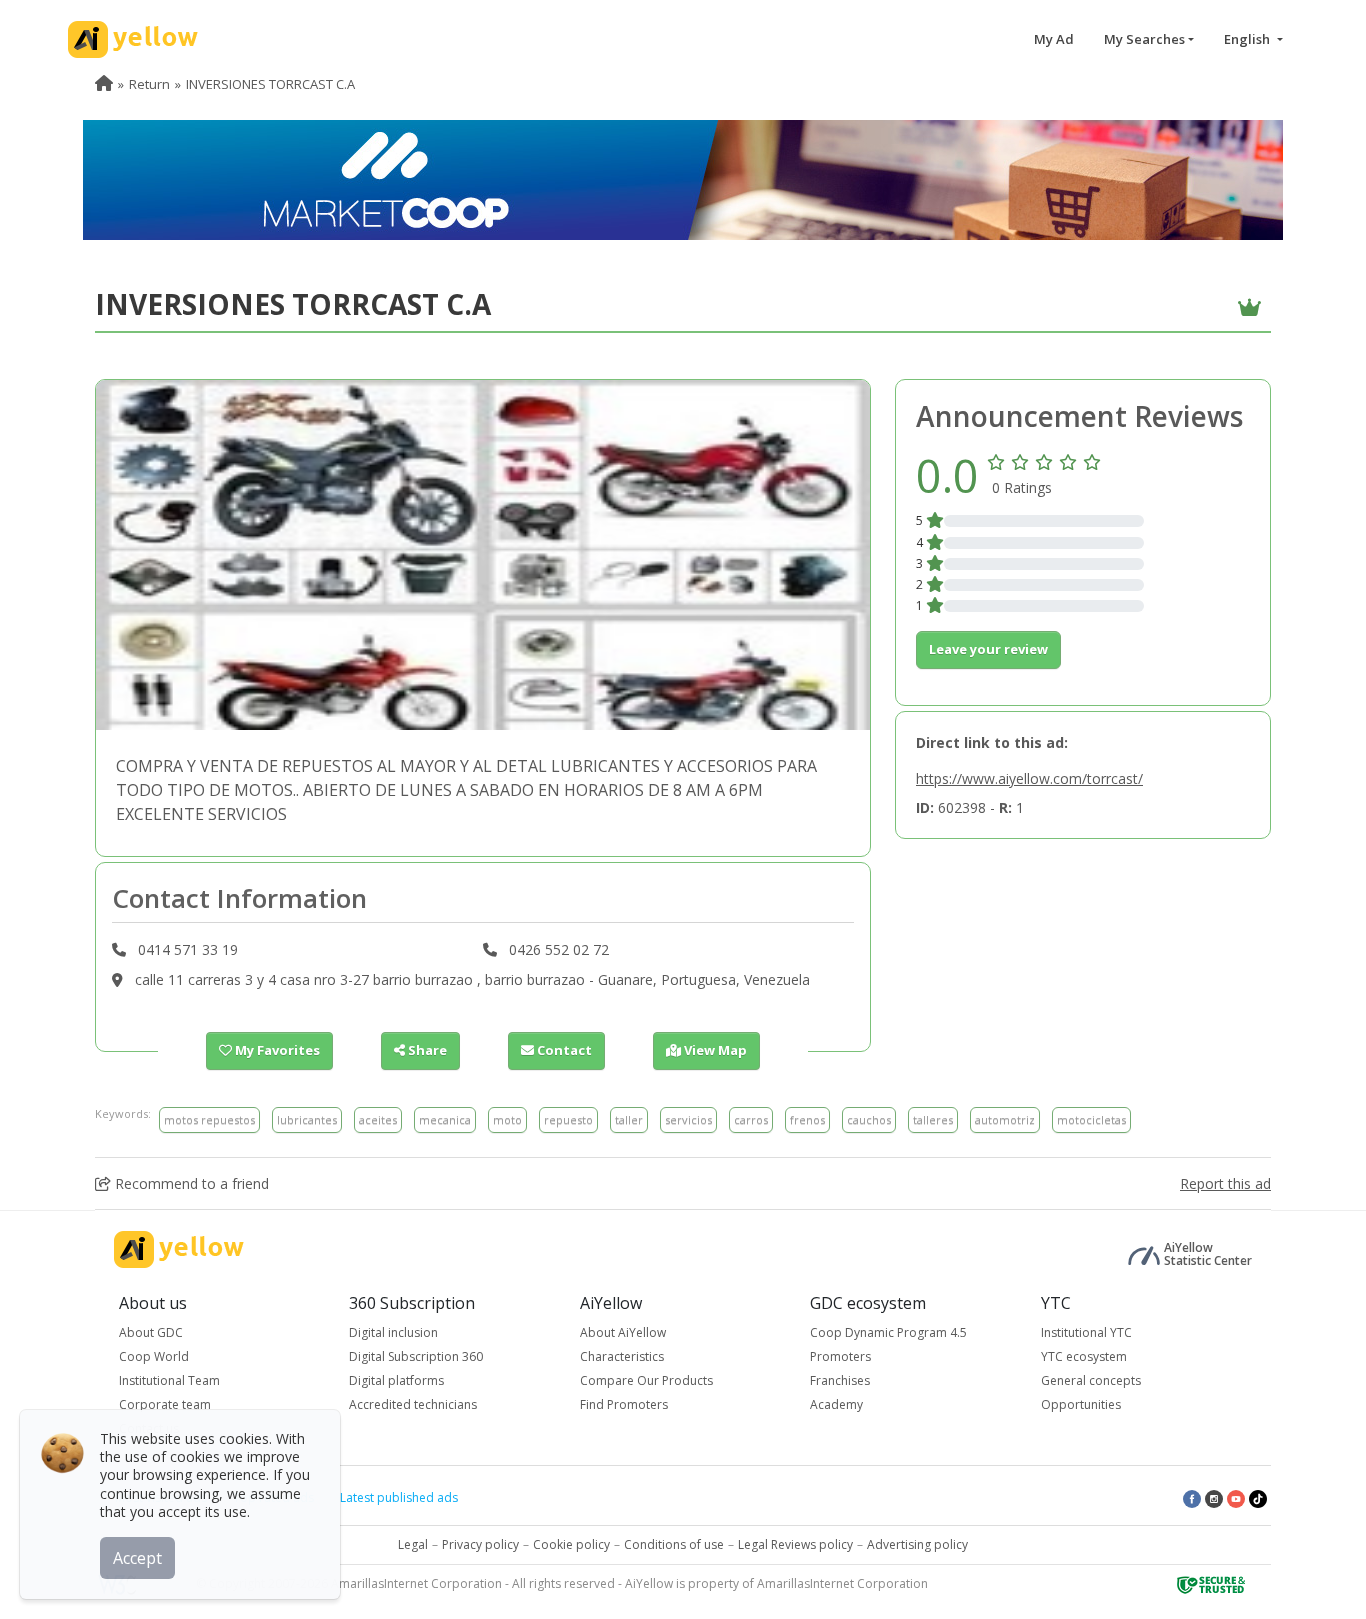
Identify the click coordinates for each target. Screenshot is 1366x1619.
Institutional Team (169, 1380)
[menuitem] (104, 84)
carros (751, 1119)
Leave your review (988, 649)
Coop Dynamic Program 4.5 (888, 1332)
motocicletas (1091, 1119)
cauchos (869, 1119)
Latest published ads (399, 1497)
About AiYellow (623, 1332)
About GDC (151, 1332)
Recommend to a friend (190, 1183)
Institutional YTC (1086, 1332)
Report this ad (1225, 1183)
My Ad (1054, 39)
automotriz (1005, 1119)
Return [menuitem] (149, 84)
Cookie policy (571, 1544)
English (1248, 39)
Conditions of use (674, 1544)
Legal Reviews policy (795, 1544)
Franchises (840, 1380)
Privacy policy (480, 1544)
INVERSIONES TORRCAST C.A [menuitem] (270, 84)
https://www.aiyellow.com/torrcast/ (1029, 778)
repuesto (568, 1119)
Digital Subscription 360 (416, 1356)
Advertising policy (917, 1544)
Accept (137, 1558)
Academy (836, 1404)
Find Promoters (624, 1404)
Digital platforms (396, 1380)
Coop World (154, 1356)
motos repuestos (209, 1119)
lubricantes (307, 1119)
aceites (378, 1119)
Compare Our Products (646, 1380)
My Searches (1144, 39)
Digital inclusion (393, 1332)
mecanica (445, 1119)
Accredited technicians (413, 1404)
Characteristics (622, 1356)
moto (507, 1119)
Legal (413, 1544)
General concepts (1091, 1380)
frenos (807, 1119)
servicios (688, 1119)
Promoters (840, 1356)
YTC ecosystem (1084, 1356)
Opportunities (1081, 1404)
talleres (933, 1119)
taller (629, 1119)
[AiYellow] (179, 1249)
